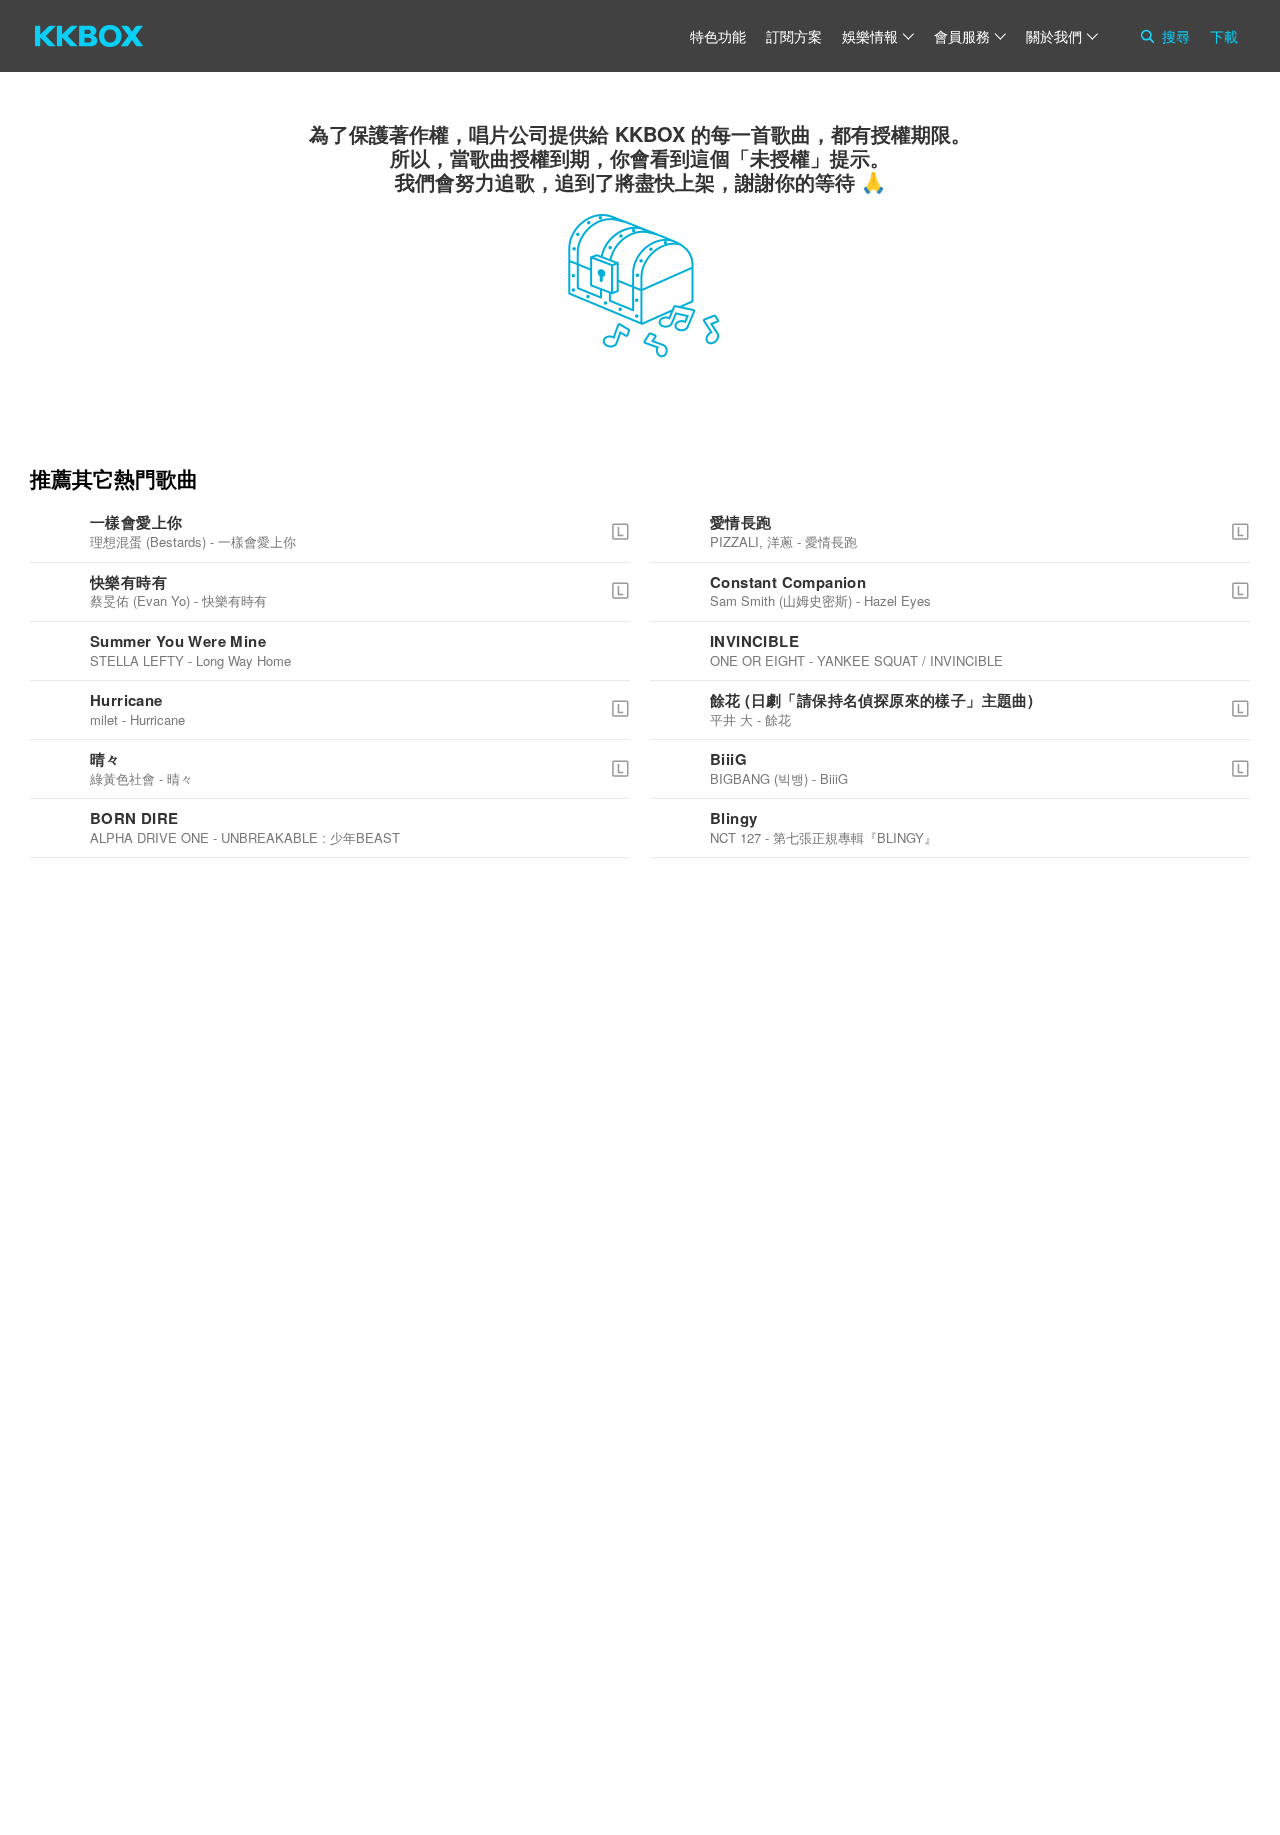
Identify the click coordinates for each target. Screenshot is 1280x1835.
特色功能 (718, 36)
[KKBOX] (89, 36)
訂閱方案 (794, 36)
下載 (1224, 36)
